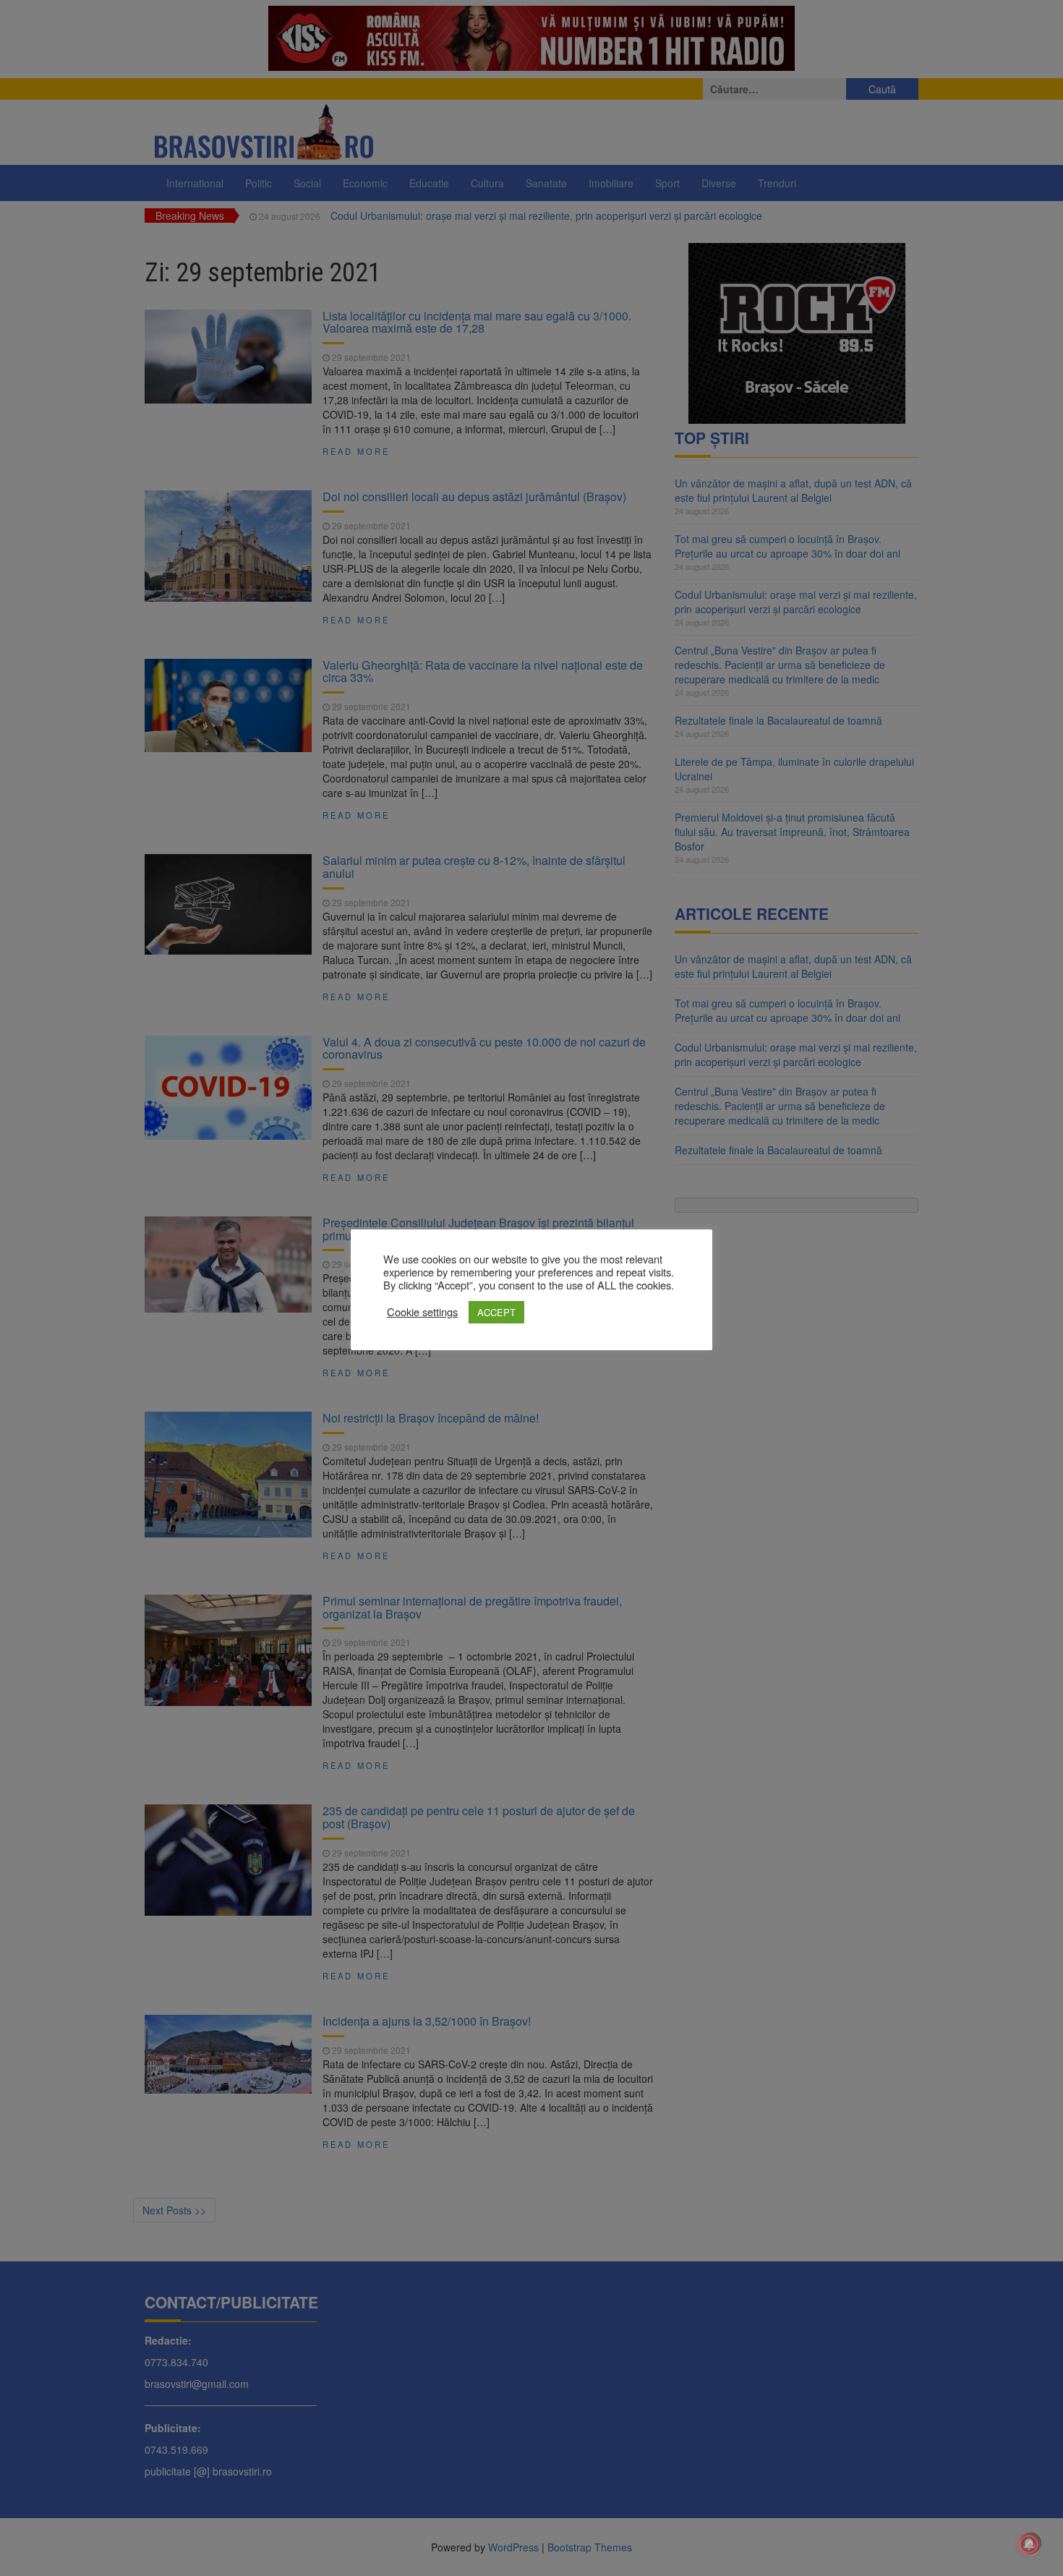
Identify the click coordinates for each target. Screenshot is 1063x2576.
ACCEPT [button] (496, 1312)
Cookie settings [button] (422, 1312)
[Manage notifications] (1029, 2544)
